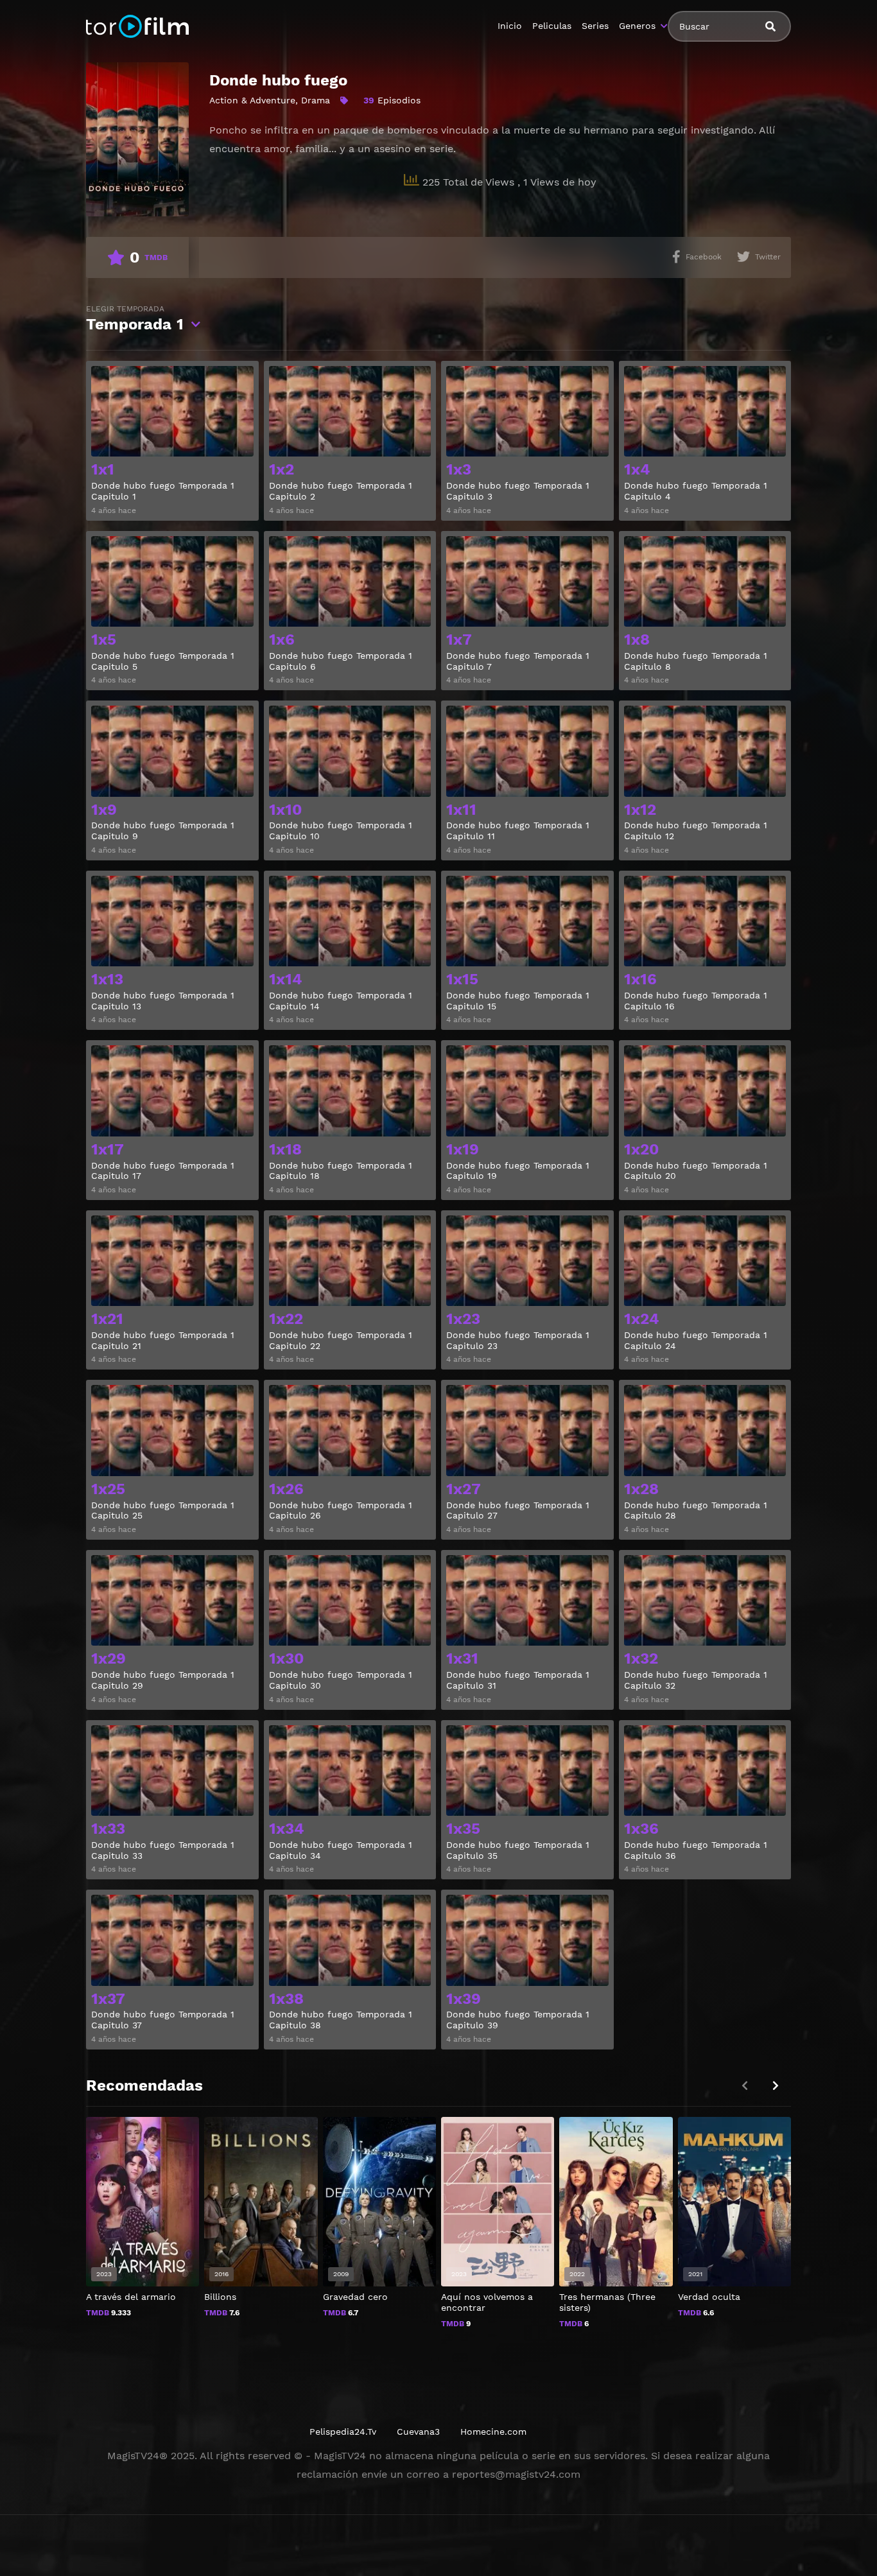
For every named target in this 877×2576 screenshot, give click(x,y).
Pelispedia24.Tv (343, 2432)
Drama (316, 100)
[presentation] (776, 2086)
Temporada (135, 319)
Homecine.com (493, 2432)
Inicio (510, 26)
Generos (637, 26)
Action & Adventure (252, 100)
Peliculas (552, 26)
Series (595, 26)
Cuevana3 (418, 2432)
